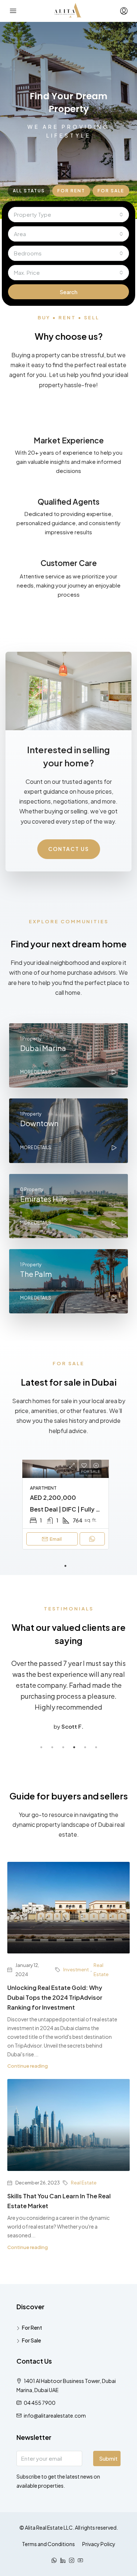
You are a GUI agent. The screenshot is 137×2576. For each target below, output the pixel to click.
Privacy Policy (99, 2544)
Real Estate (101, 1970)
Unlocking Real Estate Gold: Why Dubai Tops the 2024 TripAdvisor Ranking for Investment (55, 1997)
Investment (76, 1969)
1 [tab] (65, 1566)
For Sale (31, 2340)
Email (56, 1539)
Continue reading (28, 2066)
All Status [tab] (29, 191)
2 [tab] (52, 1747)
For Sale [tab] (111, 191)
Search (68, 292)
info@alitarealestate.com (55, 2415)
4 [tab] (74, 1747)
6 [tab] (96, 1747)
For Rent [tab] (71, 191)
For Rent (32, 2327)
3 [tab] (63, 1747)
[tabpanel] (66, 1505)
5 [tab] (85, 1747)
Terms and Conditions (48, 2544)
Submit (108, 2458)
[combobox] (68, 215)
